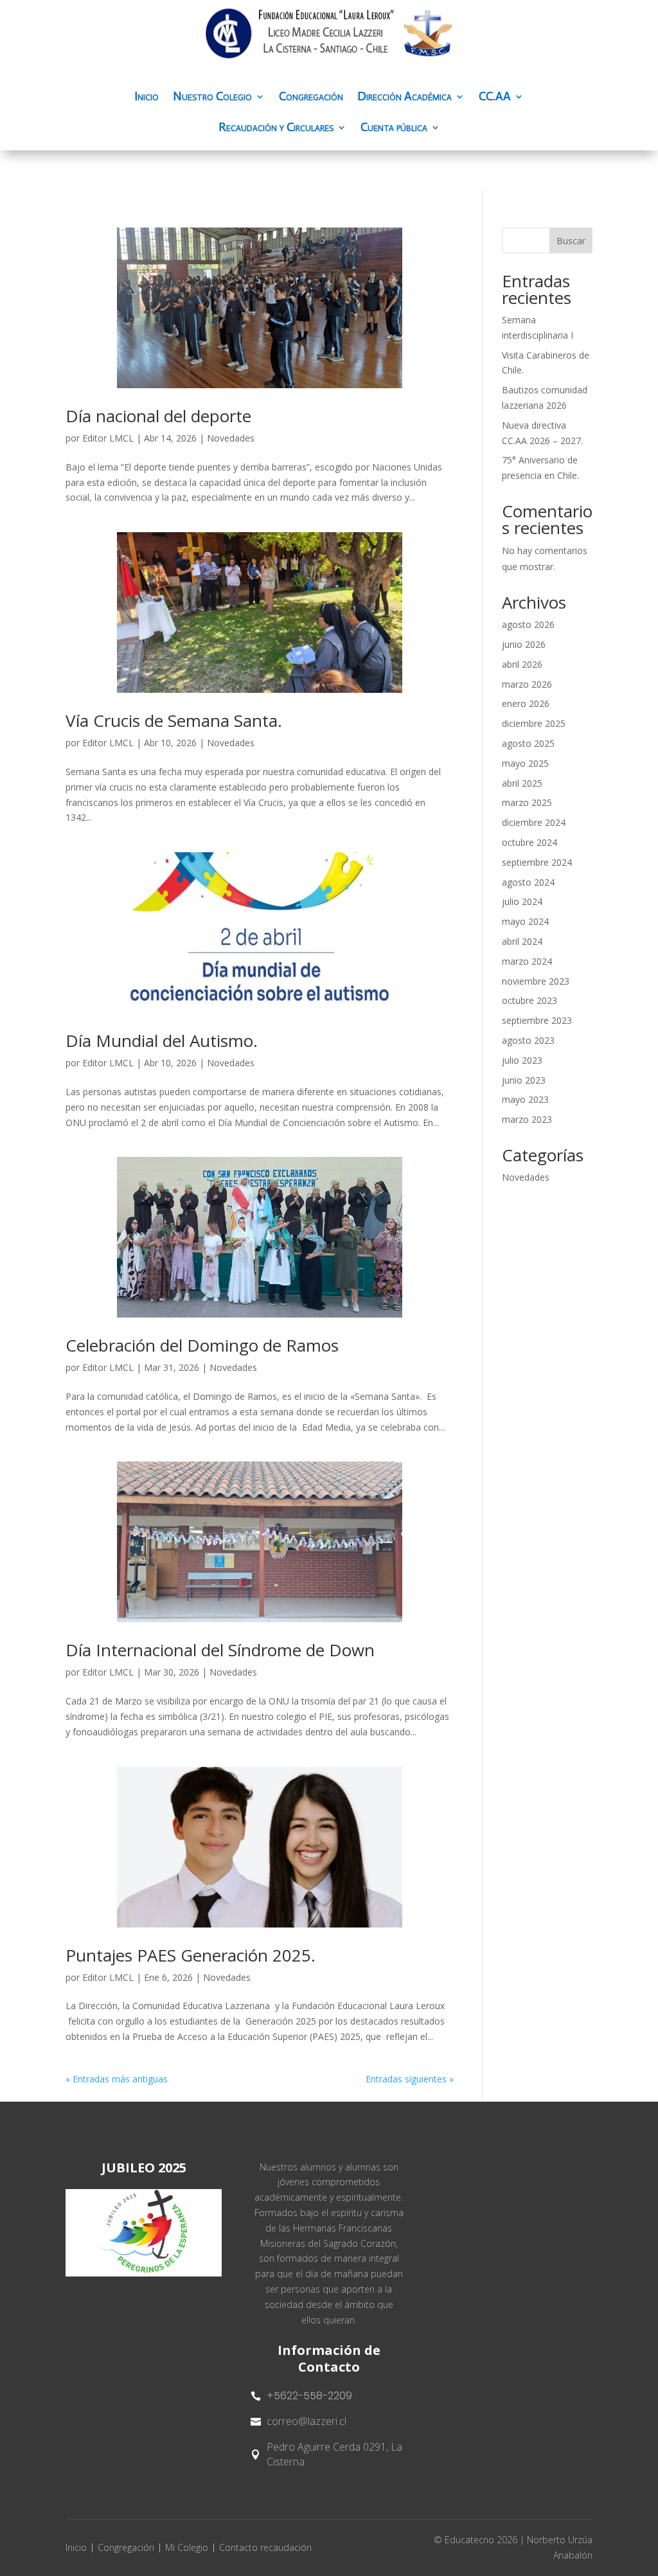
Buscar (571, 241)
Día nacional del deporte (158, 416)
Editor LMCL (108, 438)
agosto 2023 (528, 1040)
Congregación (311, 98)
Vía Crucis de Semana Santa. (174, 720)
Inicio (147, 98)
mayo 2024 (525, 921)
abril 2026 (522, 664)
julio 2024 (522, 901)
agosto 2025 (528, 743)
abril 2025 (522, 783)
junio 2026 (524, 644)
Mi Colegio (187, 2547)
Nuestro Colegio (212, 98)
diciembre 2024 (534, 822)
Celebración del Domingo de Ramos (202, 1345)
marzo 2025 (527, 802)
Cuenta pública (394, 129)
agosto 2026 (528, 624)
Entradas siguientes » (410, 2079)
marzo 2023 (527, 1119)
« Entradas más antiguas (117, 2079)
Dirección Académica (405, 98)
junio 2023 (524, 1080)
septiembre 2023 (537, 1020)
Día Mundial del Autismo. (162, 1041)
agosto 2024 (528, 882)
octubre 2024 (529, 842)
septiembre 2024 (537, 862)
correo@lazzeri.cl (307, 2421)
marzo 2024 (527, 961)
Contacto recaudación (265, 2547)
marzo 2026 (527, 684)
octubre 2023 (529, 1000)
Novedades (231, 438)
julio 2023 (522, 1060)
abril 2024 (522, 941)
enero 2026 (526, 703)
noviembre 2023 (536, 981)
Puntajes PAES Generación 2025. (191, 1955)
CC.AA (495, 98)
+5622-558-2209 (309, 2396)
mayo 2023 (525, 1099)
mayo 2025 (525, 763)
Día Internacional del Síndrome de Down (220, 1650)
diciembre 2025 (534, 723)
